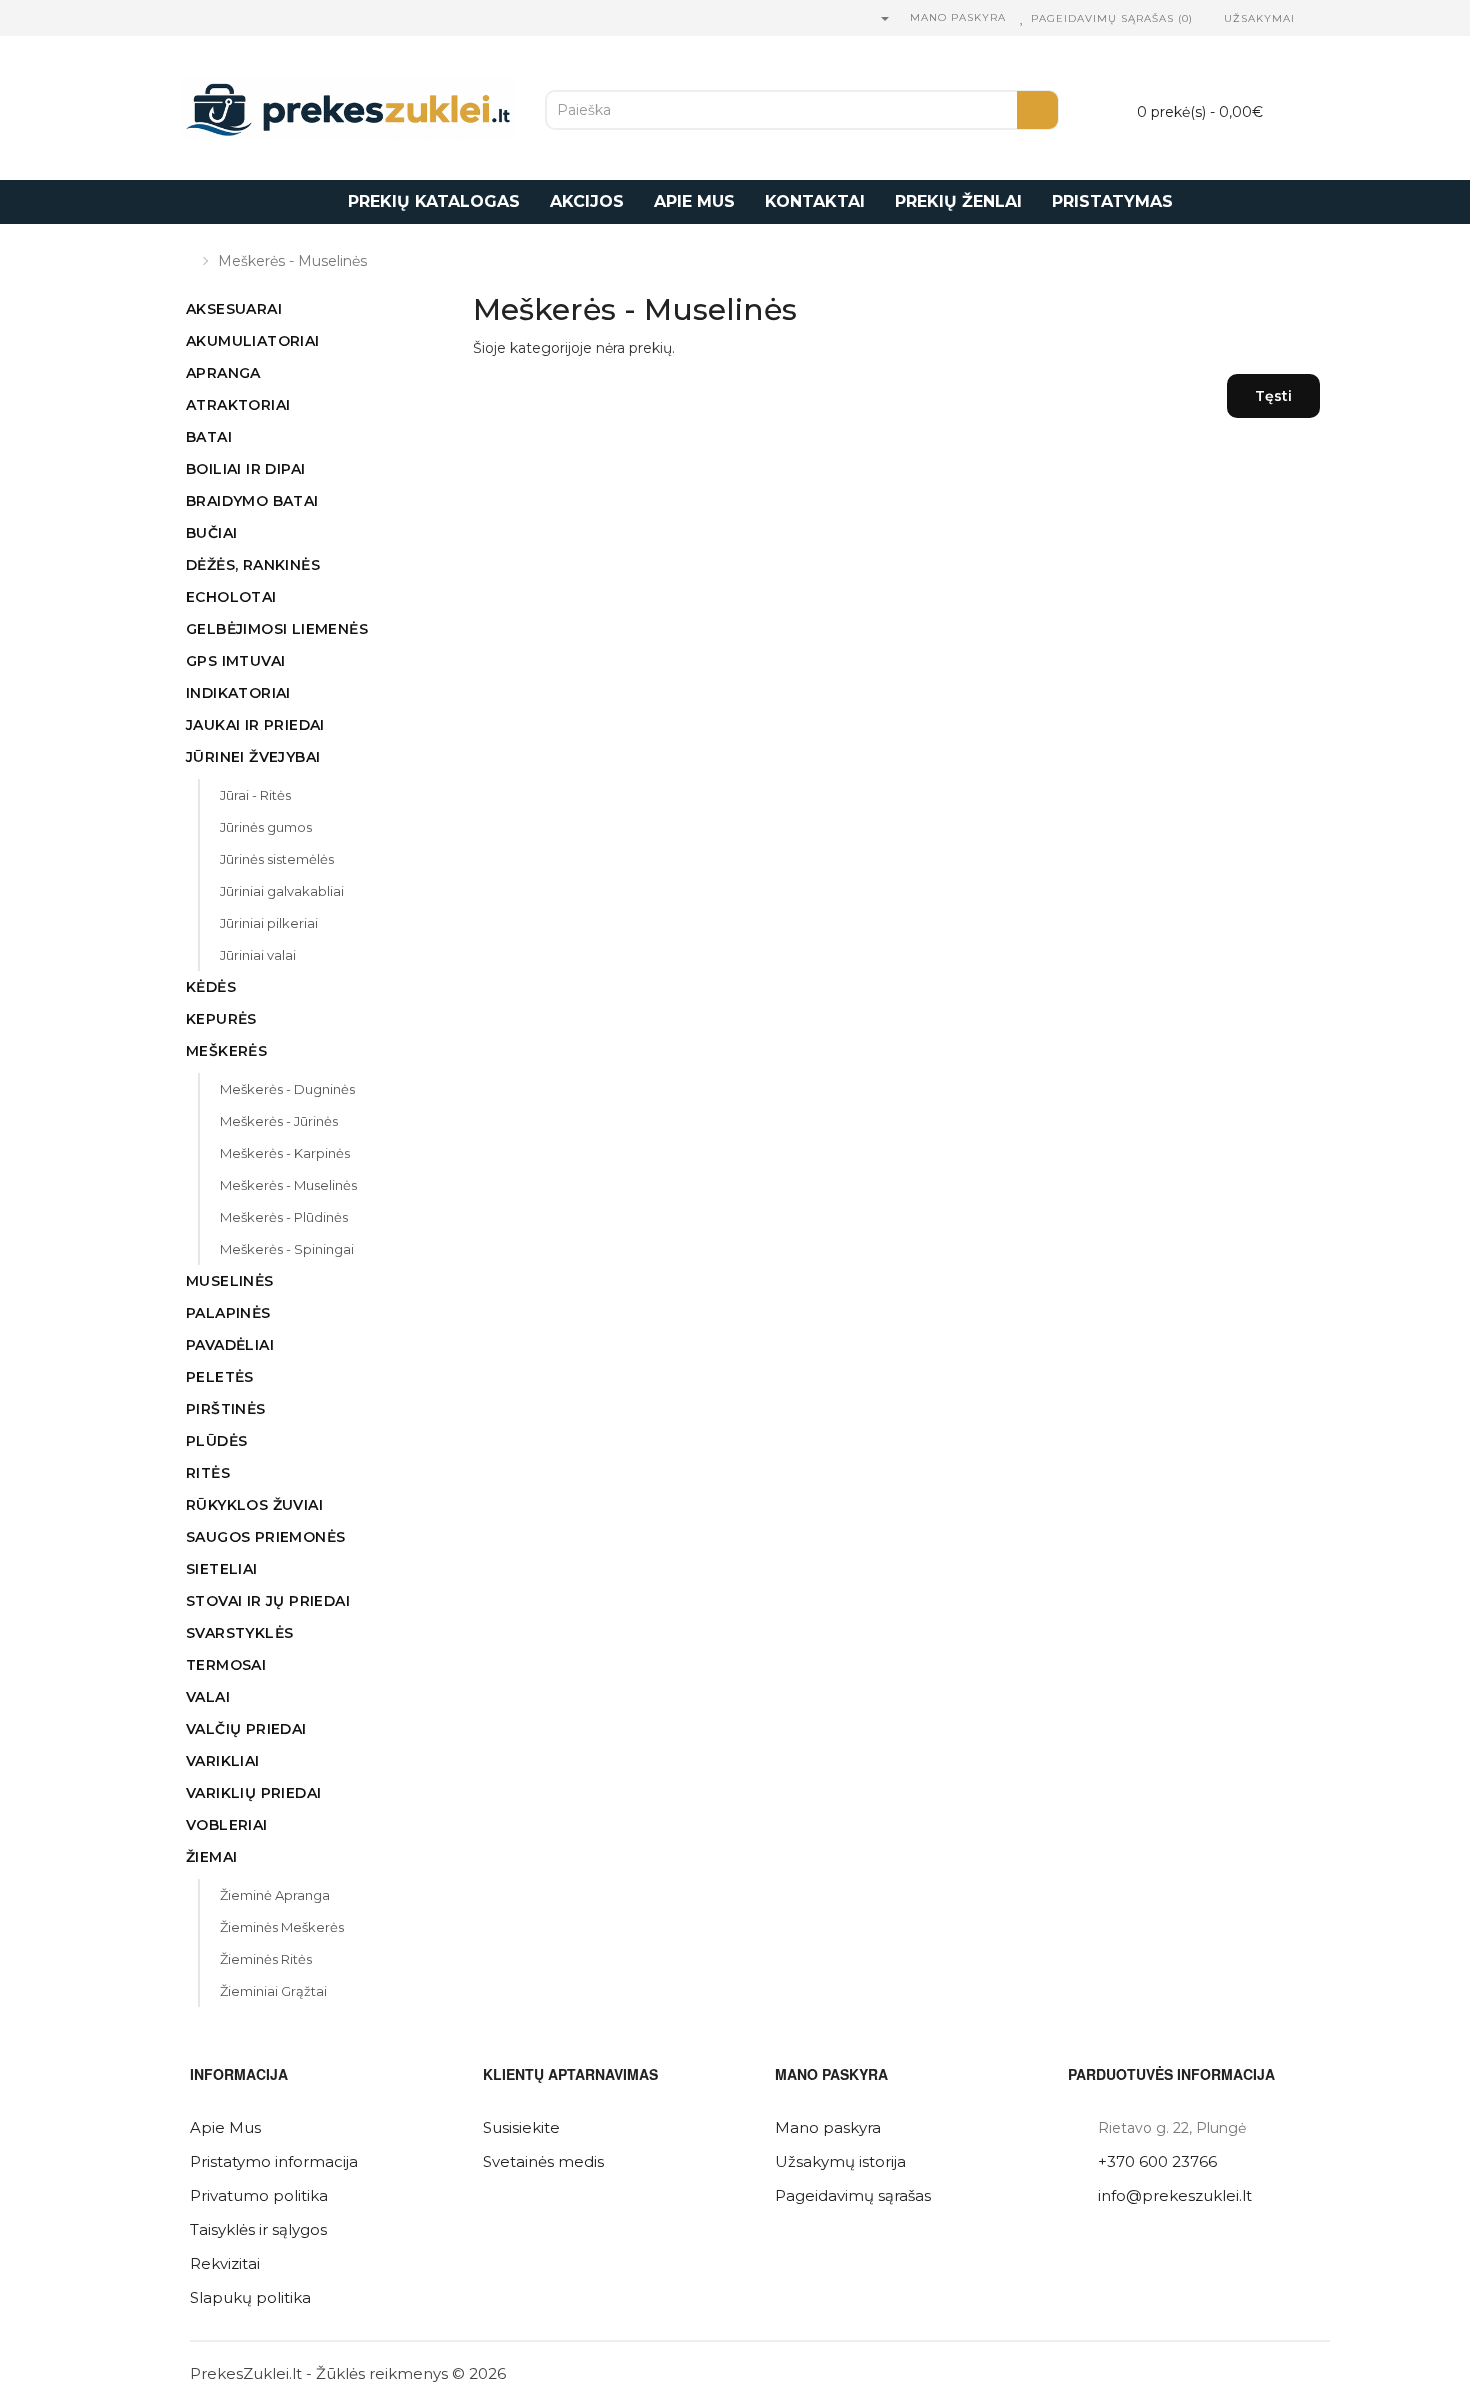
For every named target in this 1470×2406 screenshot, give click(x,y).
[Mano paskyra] (884, 18)
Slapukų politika (250, 2297)
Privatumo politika (259, 2195)
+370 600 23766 (1157, 2161)
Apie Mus (225, 2127)
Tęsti (1273, 396)
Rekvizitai (225, 2263)
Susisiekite (521, 2127)
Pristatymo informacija (274, 2161)
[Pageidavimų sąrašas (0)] (1023, 18)
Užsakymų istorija (840, 2161)
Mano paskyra (828, 2127)
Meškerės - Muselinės (292, 261)
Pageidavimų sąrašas (853, 2195)
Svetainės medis (543, 2161)
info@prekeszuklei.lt (1175, 2195)
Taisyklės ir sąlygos (258, 2229)
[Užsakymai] (1213, 18)
